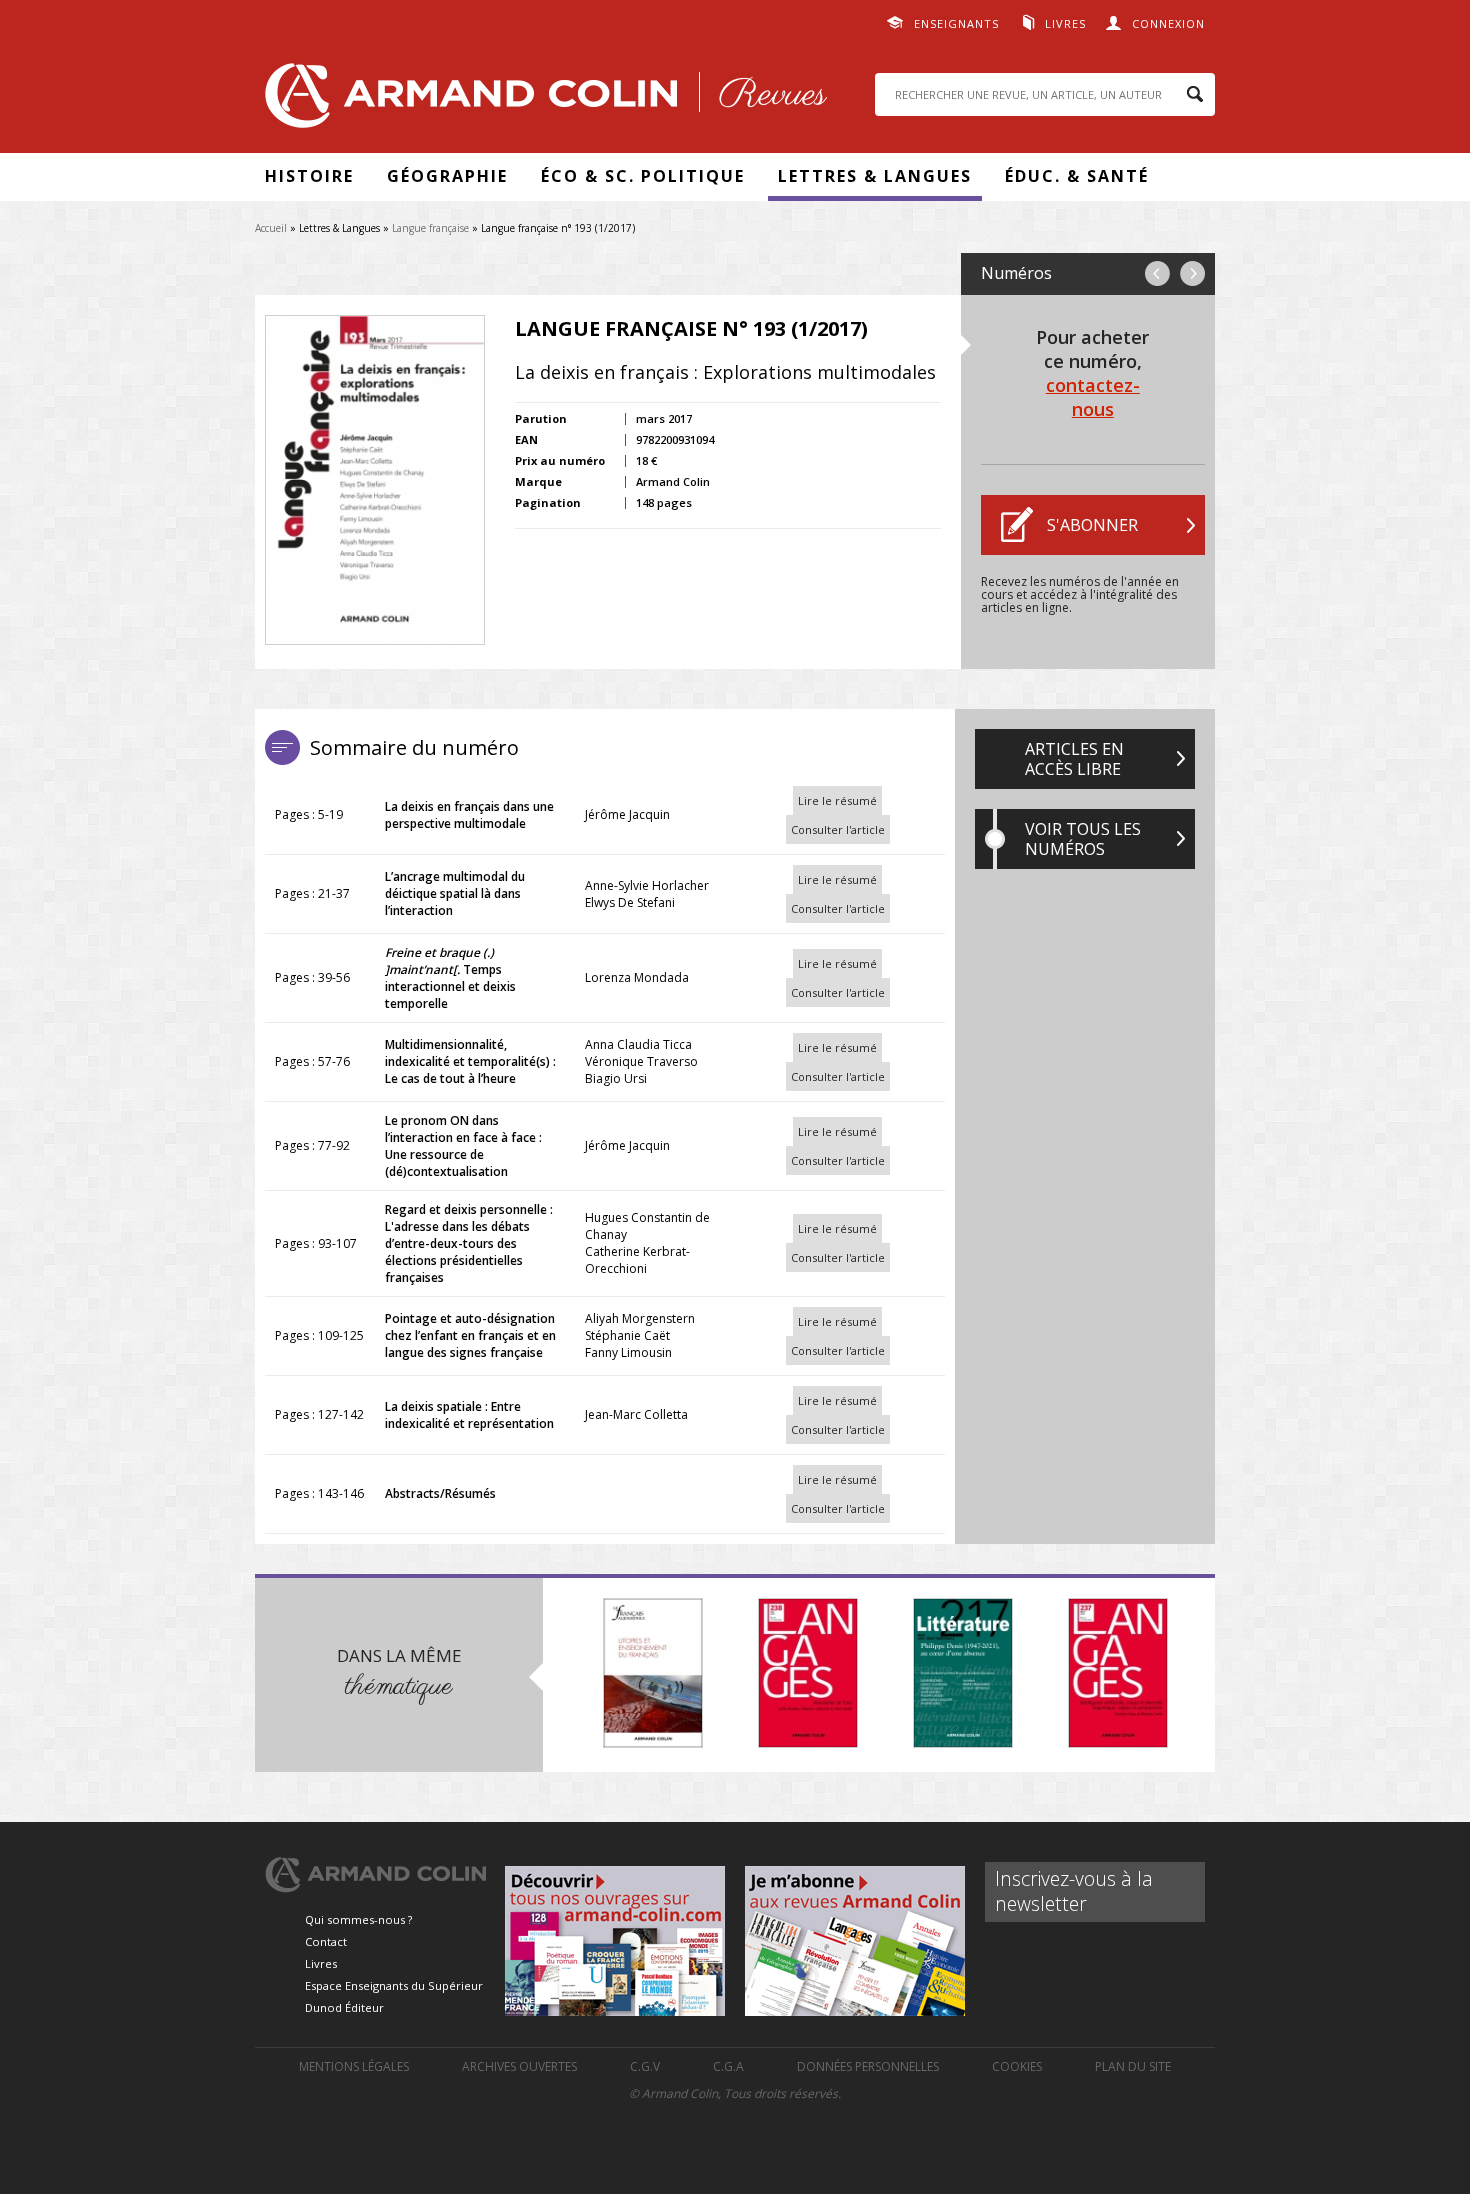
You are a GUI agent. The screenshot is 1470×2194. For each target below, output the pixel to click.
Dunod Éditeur (344, 2007)
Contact (326, 1941)
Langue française (430, 228)
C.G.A (728, 2066)
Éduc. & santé (1077, 176)
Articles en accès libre (1074, 759)
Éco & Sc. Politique (643, 176)
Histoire (309, 176)
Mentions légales (354, 2066)
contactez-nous (1093, 397)
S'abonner (1092, 525)
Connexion (1168, 23)
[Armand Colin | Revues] (541, 100)
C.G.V (645, 2066)
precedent (1157, 273)
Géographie (447, 176)
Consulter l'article (838, 829)
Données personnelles (868, 2066)
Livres (1065, 23)
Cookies (1017, 2066)
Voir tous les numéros (1083, 839)
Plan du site (1133, 2066)
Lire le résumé (837, 800)
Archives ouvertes (519, 2066)
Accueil (271, 228)
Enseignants (956, 23)
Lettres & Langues (875, 176)
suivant (1192, 273)
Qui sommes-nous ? (358, 1919)
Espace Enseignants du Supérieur (394, 1985)
